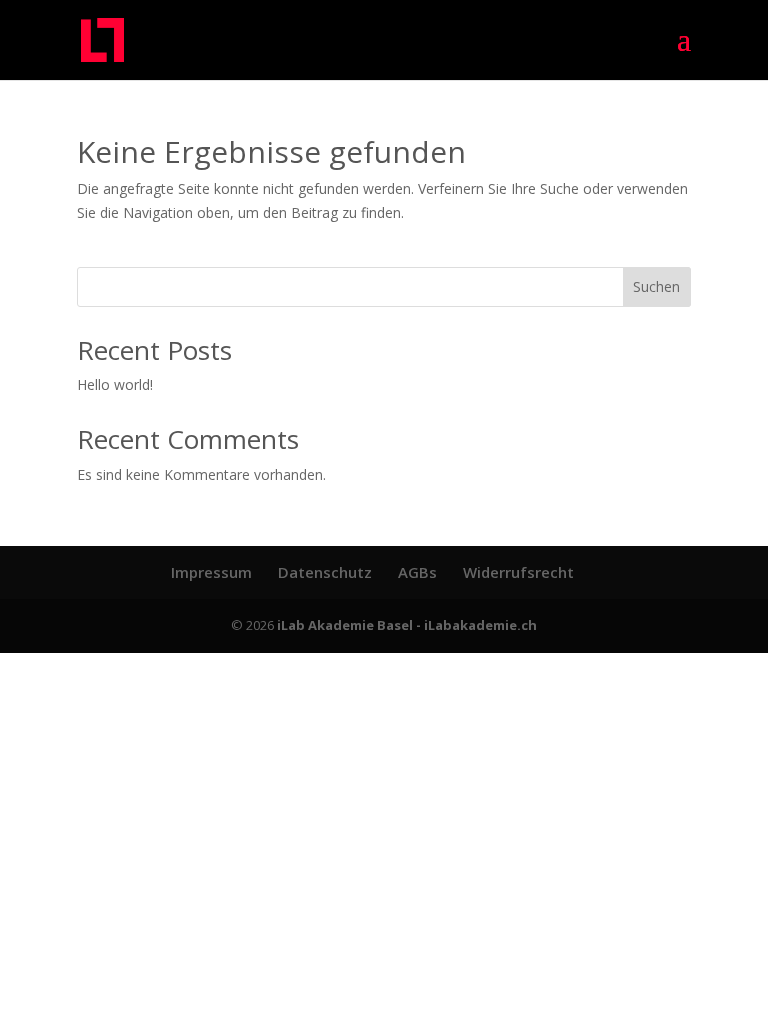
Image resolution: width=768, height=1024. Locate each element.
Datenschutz (325, 572)
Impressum (211, 572)
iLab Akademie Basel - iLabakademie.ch (407, 625)
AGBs (417, 572)
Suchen (656, 286)
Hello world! (115, 384)
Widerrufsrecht (518, 572)
